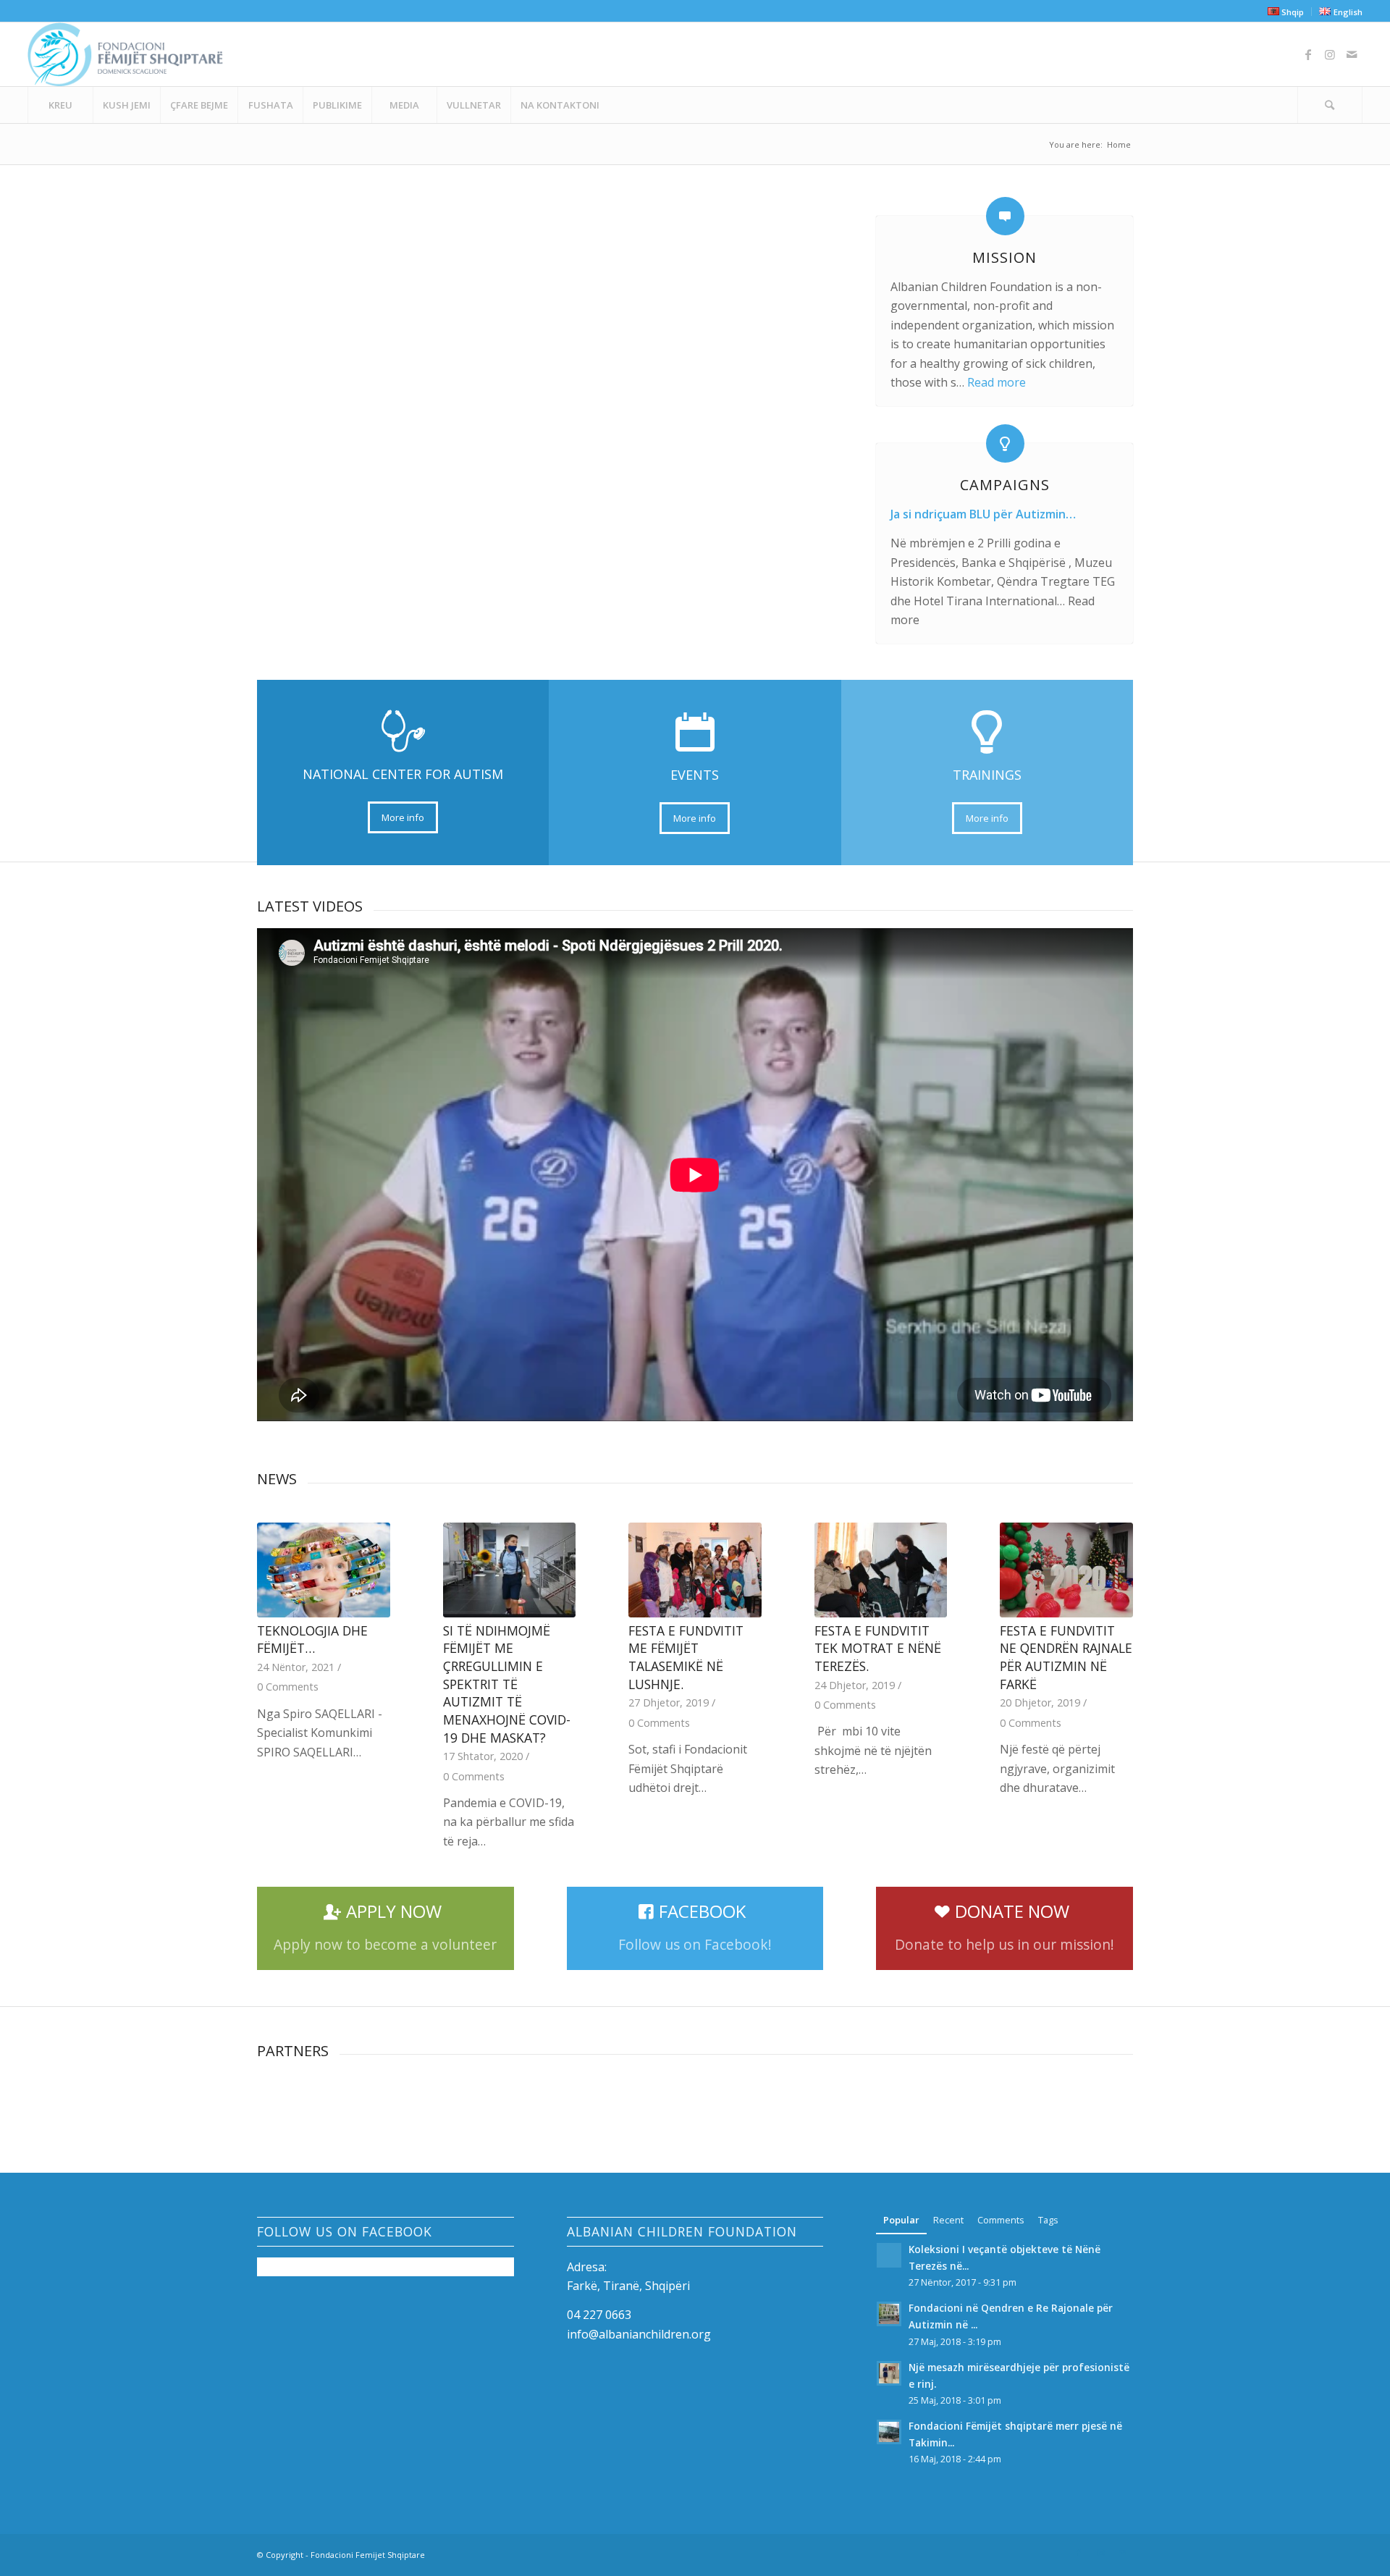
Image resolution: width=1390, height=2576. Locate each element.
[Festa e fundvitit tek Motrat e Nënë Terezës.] (881, 1570)
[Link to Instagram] (1330, 54)
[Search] (1330, 105)
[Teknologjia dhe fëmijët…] (324, 1570)
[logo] (125, 54)
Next (1111, 1647)
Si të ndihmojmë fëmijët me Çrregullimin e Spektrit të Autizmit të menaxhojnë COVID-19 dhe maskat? (507, 1684)
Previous (279, 1647)
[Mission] (1005, 216)
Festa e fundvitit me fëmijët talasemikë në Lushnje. (686, 1657)
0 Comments (288, 1687)
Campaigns (1005, 485)
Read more (997, 382)
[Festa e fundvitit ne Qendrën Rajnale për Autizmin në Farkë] (1066, 1570)
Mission (1004, 257)
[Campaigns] (1005, 443)
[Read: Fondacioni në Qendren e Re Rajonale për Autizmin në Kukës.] (889, 2314)
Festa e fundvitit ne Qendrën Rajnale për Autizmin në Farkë (1066, 1657)
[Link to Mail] (1352, 54)
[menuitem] (1286, 12)
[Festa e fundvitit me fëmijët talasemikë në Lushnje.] (695, 1570)
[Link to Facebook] (1308, 54)
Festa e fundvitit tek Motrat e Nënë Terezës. (878, 1648)
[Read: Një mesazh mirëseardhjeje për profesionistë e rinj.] (889, 2373)
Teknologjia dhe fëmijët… (312, 1640)
